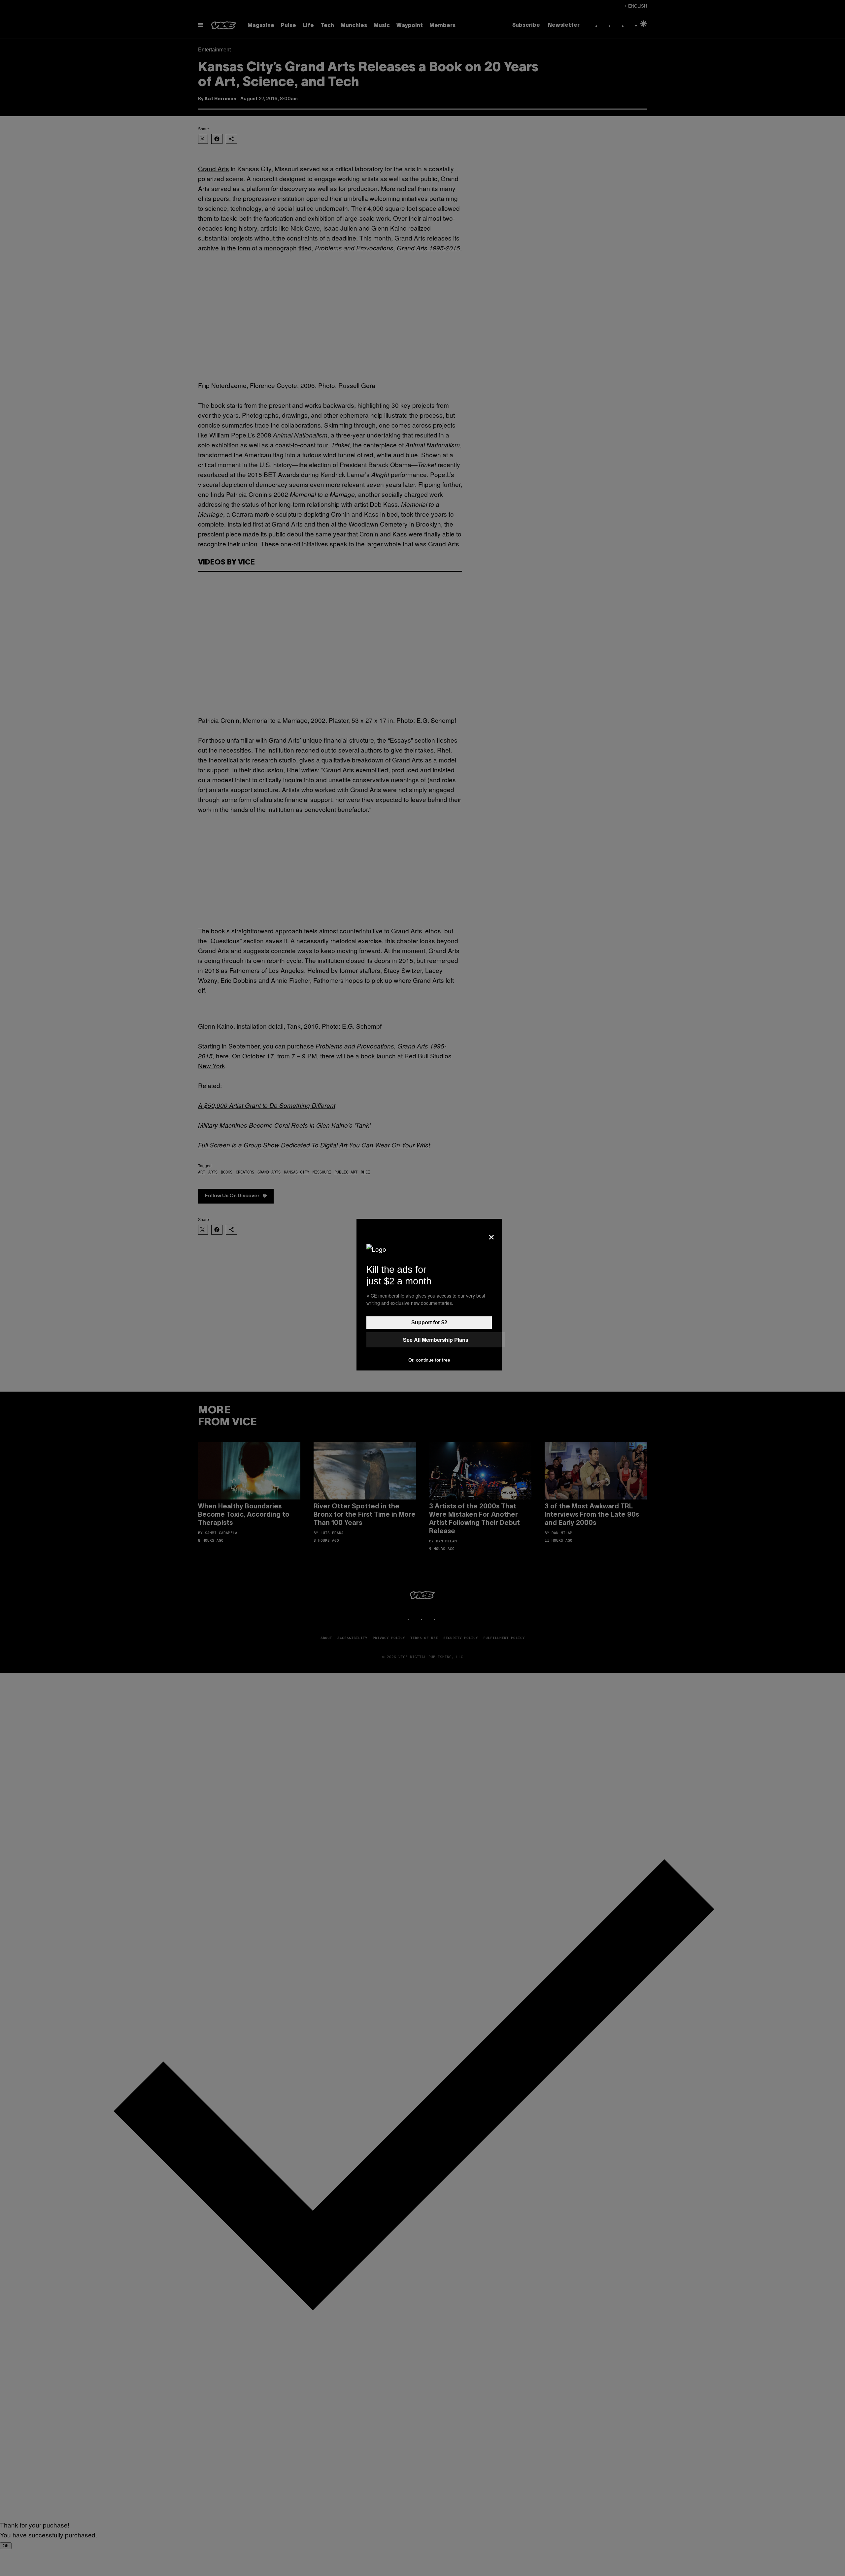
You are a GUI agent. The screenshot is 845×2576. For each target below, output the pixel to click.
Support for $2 (429, 1322)
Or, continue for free (429, 1360)
